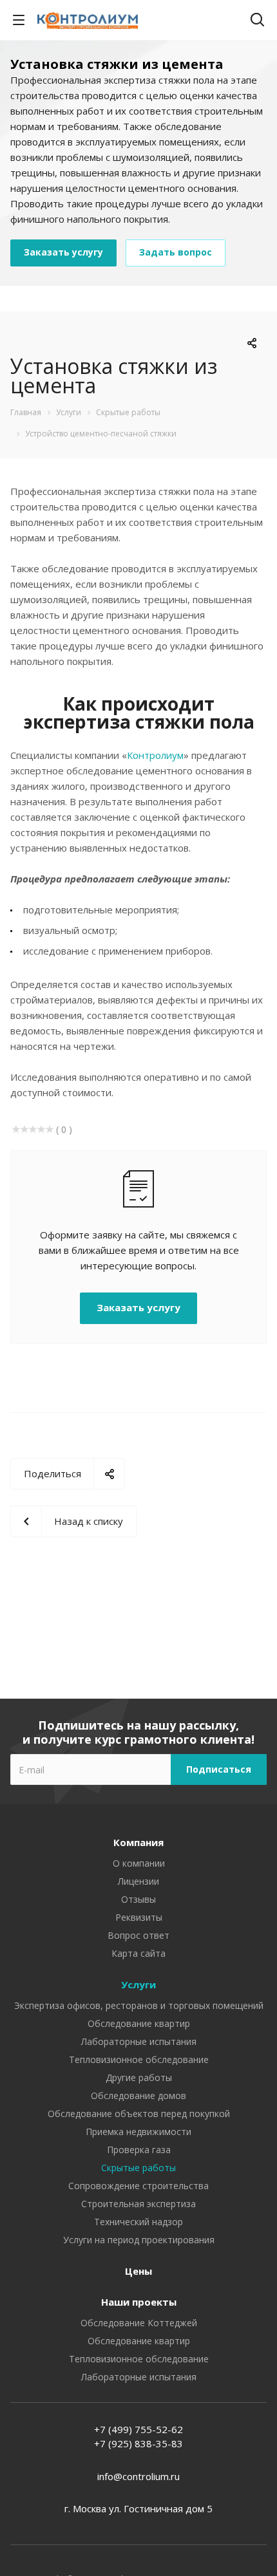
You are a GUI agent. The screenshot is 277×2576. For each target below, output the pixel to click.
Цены (138, 2271)
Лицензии (138, 1881)
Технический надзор (138, 2222)
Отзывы (138, 1899)
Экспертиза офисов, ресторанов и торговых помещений (139, 2005)
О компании (139, 1863)
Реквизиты (139, 1917)
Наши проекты (139, 2302)
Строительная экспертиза (138, 2204)
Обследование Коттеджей (139, 2323)
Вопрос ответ (138, 1935)
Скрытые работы (138, 2168)
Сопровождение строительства (138, 2186)
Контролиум (155, 755)
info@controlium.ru (138, 2476)
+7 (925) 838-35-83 (138, 2443)
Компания (138, 1842)
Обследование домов (138, 2095)
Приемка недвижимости (138, 2132)
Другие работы (139, 2077)
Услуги (138, 1984)
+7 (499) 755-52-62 (138, 2429)
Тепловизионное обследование (139, 2059)
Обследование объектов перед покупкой (139, 2114)
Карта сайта (138, 1953)
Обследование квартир (139, 2023)
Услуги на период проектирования (139, 2240)
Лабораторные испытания (139, 2041)
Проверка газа (139, 2150)
